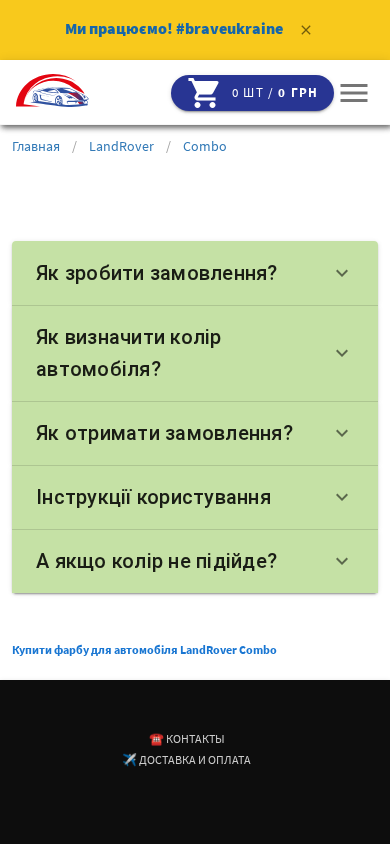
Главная (36, 146)
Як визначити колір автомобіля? (195, 353)
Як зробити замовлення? (195, 273)
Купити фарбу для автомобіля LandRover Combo (144, 649)
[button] (354, 93)
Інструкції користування (195, 497)
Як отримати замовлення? (195, 433)
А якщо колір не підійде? (195, 561)
